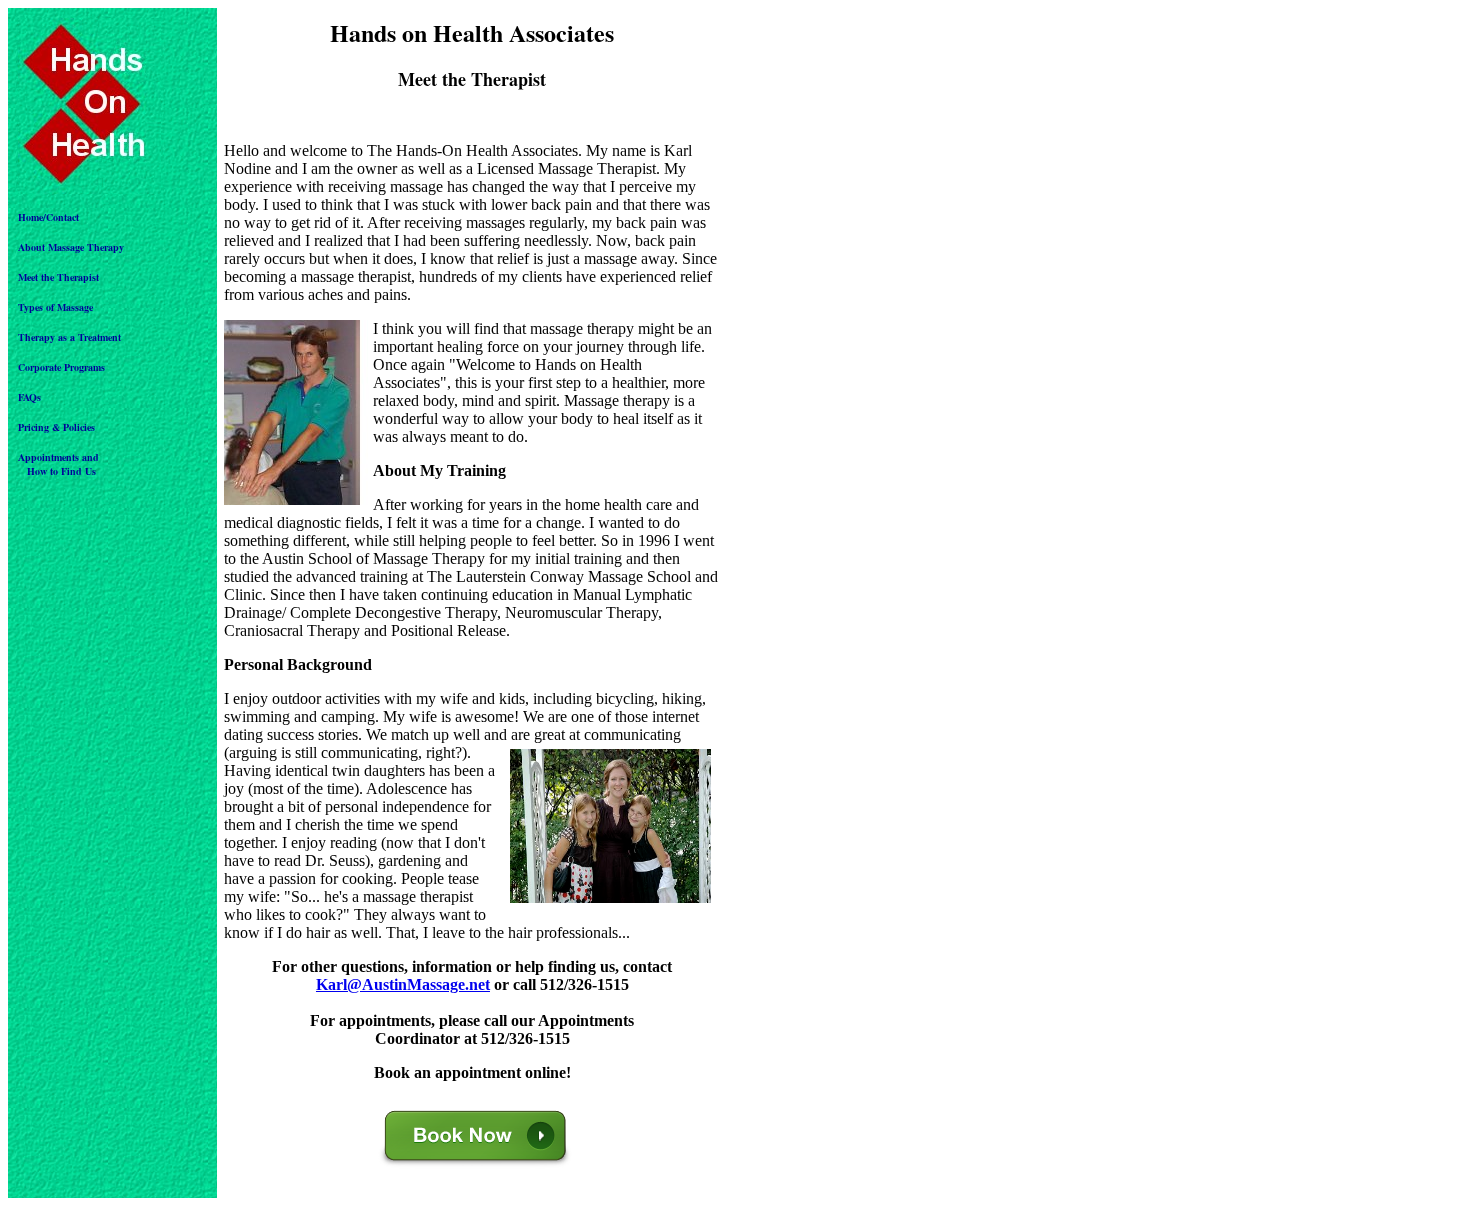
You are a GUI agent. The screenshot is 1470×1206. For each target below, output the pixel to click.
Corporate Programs (61, 367)
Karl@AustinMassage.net (403, 984)
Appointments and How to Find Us (58, 464)
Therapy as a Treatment (69, 337)
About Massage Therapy (71, 247)
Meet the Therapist (58, 277)
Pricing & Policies (56, 427)
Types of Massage (55, 307)
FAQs (29, 397)
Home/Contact (48, 217)
